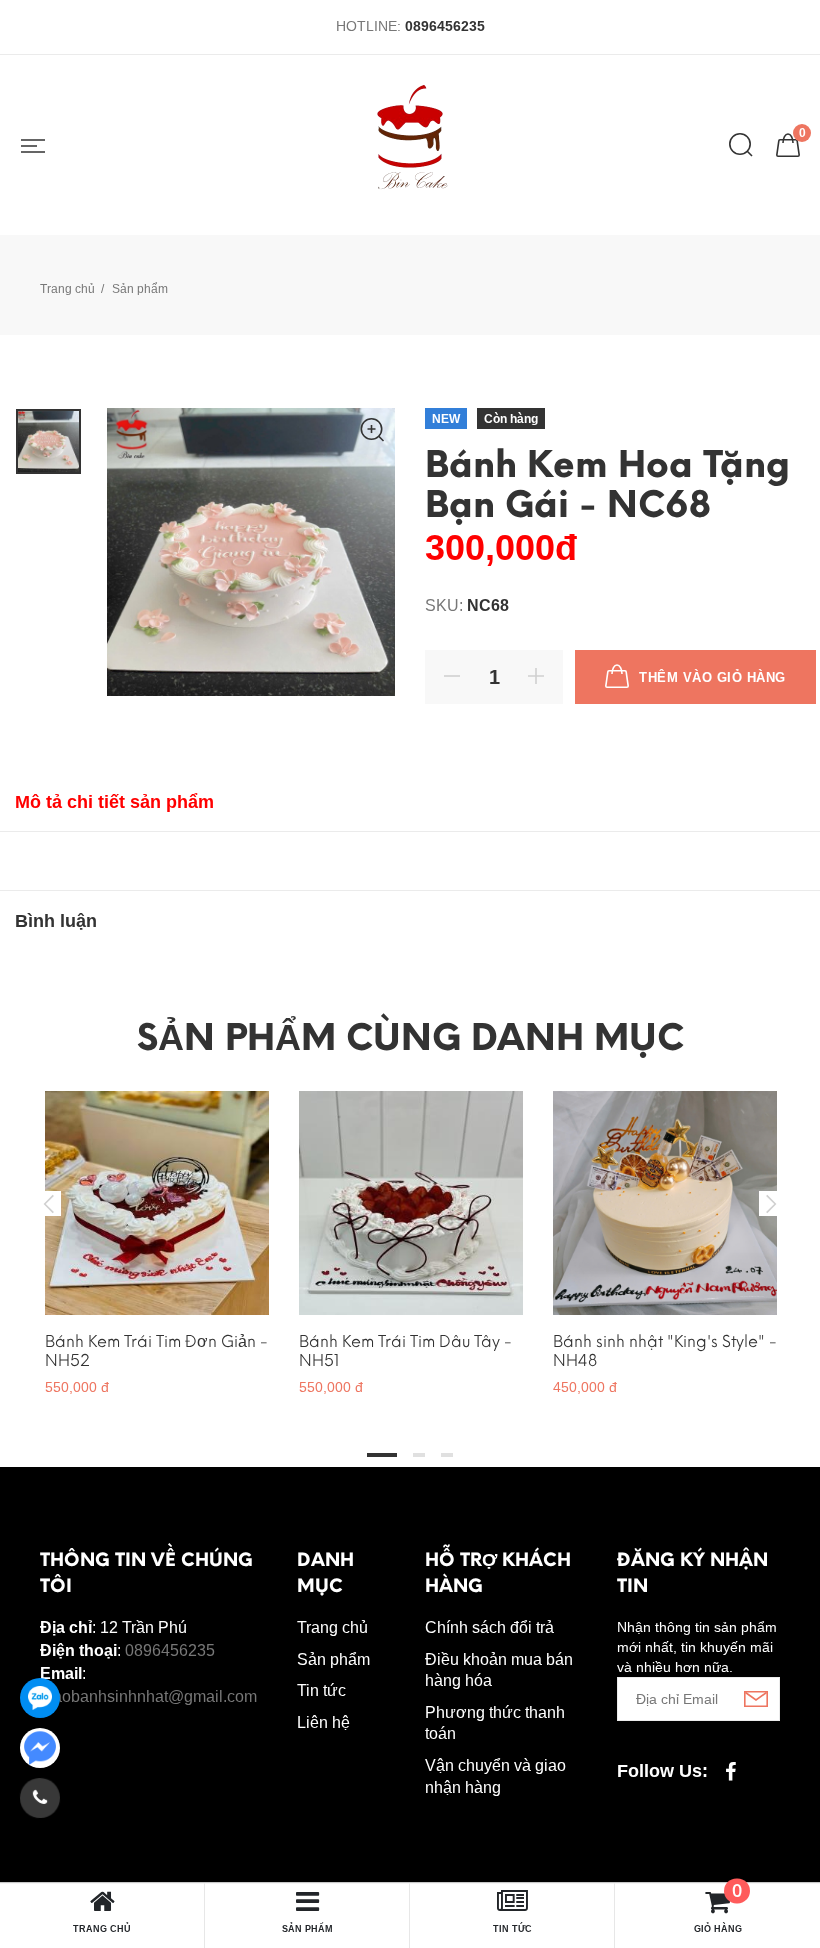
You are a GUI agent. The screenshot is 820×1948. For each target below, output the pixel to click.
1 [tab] (382, 1455)
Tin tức (321, 1690)
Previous (49, 1203)
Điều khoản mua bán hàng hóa (499, 1670)
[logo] (410, 145)
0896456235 (445, 26)
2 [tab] (419, 1455)
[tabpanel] (157, 1234)
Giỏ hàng (718, 1911)
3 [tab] (447, 1455)
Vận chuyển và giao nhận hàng (495, 1776)
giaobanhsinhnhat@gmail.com (148, 1696)
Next (771, 1203)
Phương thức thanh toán (495, 1723)
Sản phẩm (333, 1659)
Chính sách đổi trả (489, 1627)
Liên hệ (323, 1722)
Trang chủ (67, 289)
